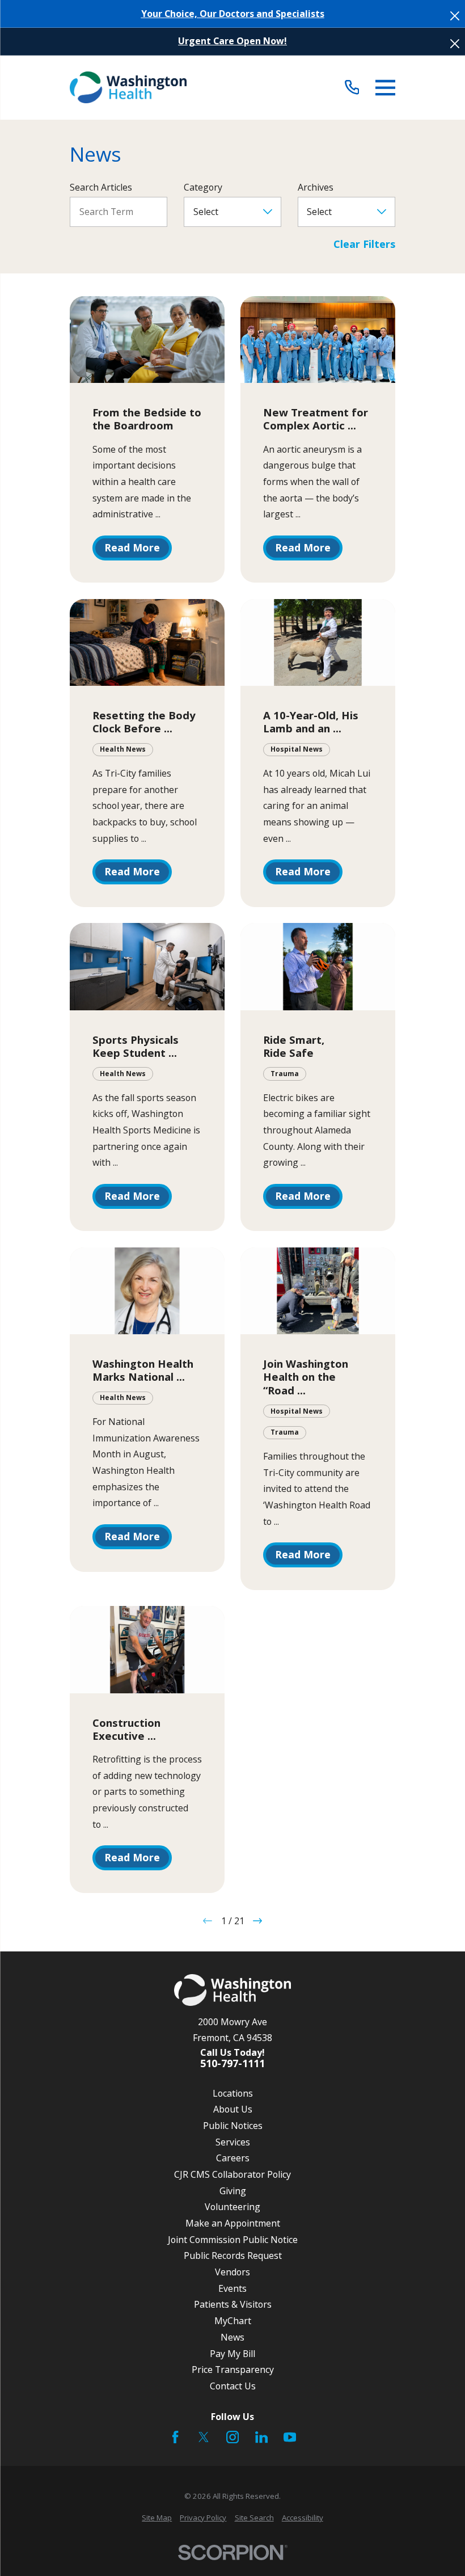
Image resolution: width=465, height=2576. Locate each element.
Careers (233, 2158)
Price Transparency (233, 2370)
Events (232, 2288)
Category (203, 187)
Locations (233, 2093)
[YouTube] (290, 2437)
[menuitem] (157, 2518)
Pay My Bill (232, 2354)
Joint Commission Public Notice (233, 2240)
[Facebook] (175, 2437)
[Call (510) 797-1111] (352, 88)
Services (233, 2142)
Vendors (232, 2272)
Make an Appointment (233, 2223)
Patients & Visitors (233, 2304)
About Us (233, 2109)
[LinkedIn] (261, 2437)
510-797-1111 (232, 2064)
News (232, 2337)
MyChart (233, 2321)
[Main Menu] (385, 88)
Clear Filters (364, 244)
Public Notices (233, 2126)
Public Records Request (233, 2255)
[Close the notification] (455, 16)
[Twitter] (204, 2437)
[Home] (128, 87)
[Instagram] (232, 2437)
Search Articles (101, 187)
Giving (233, 2191)
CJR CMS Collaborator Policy (232, 2174)
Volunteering (232, 2207)
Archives (316, 187)
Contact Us (233, 2386)
